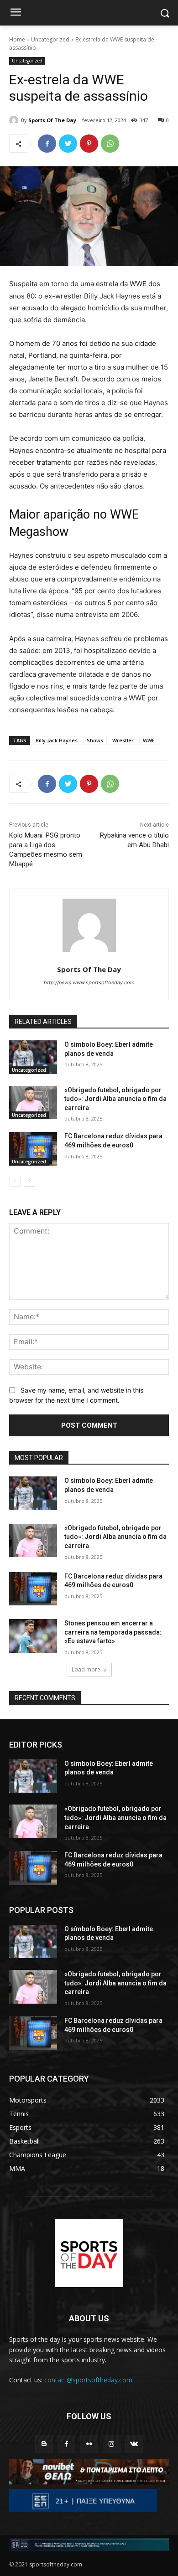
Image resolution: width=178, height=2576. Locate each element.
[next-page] (29, 1181)
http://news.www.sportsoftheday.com (89, 982)
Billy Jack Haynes (57, 740)
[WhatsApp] (110, 144)
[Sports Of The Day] (15, 120)
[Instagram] (112, 2444)
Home (17, 39)
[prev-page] (15, 1181)
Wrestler (123, 740)
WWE (149, 740)
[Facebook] (47, 144)
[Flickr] (89, 2444)
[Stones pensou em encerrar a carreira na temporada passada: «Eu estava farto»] (33, 1636)
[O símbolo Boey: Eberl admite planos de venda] (33, 1057)
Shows (95, 740)
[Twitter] (68, 144)
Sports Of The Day (52, 120)
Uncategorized (50, 39)
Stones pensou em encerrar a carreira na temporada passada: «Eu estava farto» (113, 1632)
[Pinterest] (89, 144)
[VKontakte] (134, 2444)
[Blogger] (44, 2444)
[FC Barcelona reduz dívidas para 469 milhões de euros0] (33, 1149)
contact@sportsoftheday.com (88, 2380)
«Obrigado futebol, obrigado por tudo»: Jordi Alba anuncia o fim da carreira (115, 1099)
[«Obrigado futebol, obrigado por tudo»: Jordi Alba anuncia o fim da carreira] (33, 1103)
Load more (86, 1669)
